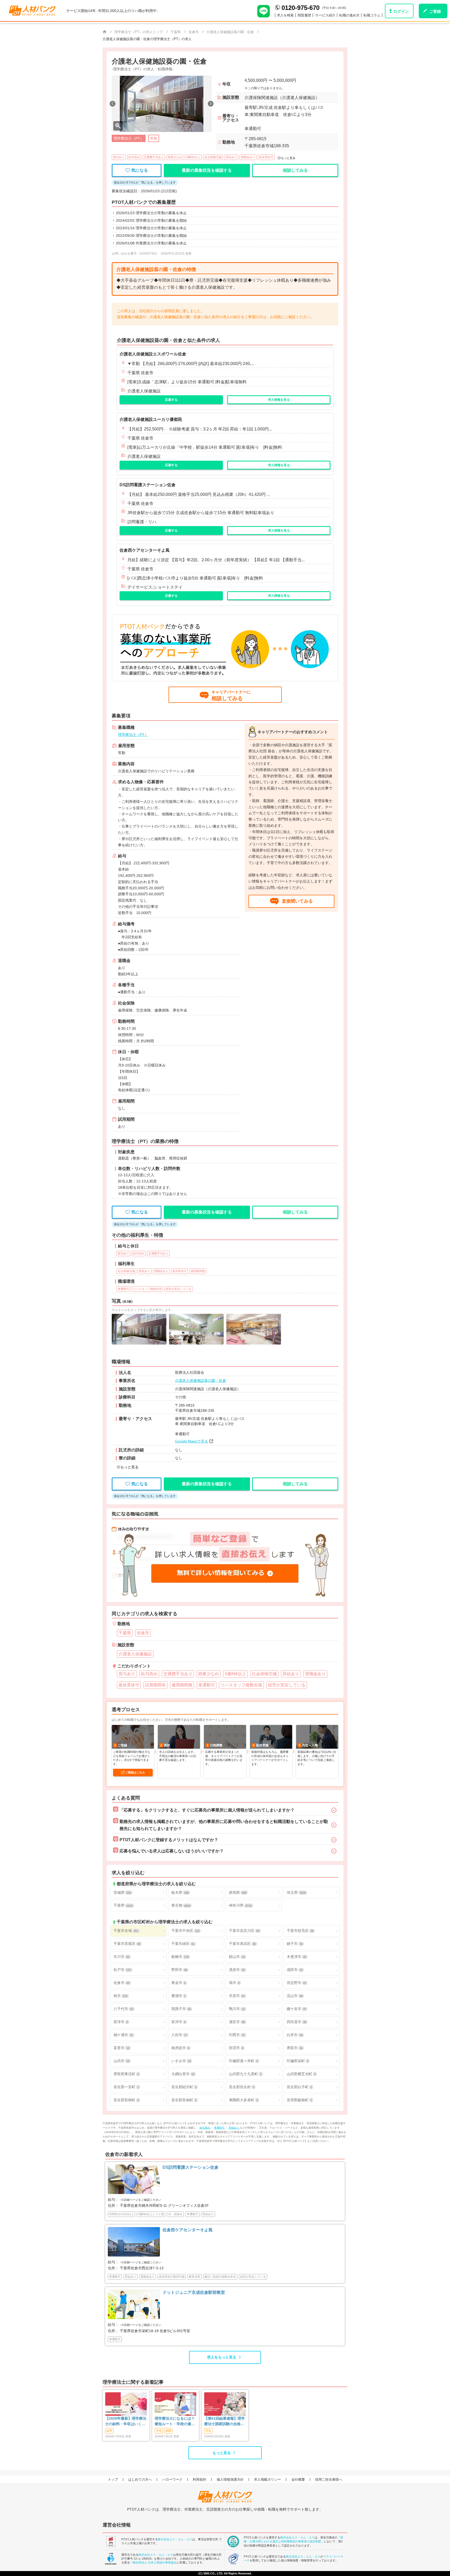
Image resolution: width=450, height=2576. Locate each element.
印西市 (237, 2035)
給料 (109, 2431)
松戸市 (122, 1970)
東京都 (181, 1905)
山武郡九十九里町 (245, 2074)
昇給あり (231, 157)
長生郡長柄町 (126, 2100)
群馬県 (238, 1893)
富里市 (121, 2048)
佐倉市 (121, 1983)
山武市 (121, 2061)
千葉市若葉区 (127, 1944)
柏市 (120, 1996)
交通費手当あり (154, 157)
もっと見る (222, 2453)
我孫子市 (181, 2009)
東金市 (179, 1983)
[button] (113, 104)
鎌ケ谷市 (296, 2009)
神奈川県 (240, 1905)
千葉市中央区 (185, 1931)
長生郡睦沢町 (184, 2087)
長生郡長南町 (184, 2100)
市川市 (121, 1957)
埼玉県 (296, 1893)
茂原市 (237, 1970)
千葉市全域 (126, 1931)
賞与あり (119, 157)
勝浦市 (179, 1996)
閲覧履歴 (304, 15)
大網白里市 (183, 2074)
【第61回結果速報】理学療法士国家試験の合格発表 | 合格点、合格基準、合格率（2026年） (224, 2421)
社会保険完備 (213, 157)
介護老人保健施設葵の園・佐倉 (201, 1381)
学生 (159, 2431)
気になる (140, 170)
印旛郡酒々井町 (243, 2061)
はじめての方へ (140, 2479)
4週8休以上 (193, 157)
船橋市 (180, 1957)
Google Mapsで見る (192, 1441)
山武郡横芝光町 (301, 2074)
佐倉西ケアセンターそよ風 (145, 550)
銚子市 (295, 1944)
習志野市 (296, 1983)
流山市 (295, 1996)
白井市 (295, 2035)
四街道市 (296, 2022)
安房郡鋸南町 (299, 2100)
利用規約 (199, 2479)
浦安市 (237, 2022)
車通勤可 (220, 2128)
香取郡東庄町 (126, 2074)
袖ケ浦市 (123, 2035)
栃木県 (180, 1893)
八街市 (179, 2035)
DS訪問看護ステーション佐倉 (148, 485)
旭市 (234, 1983)
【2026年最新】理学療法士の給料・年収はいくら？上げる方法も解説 (126, 2421)
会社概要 (298, 2479)
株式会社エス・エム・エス (175, 2539)
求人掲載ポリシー (267, 2479)
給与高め (134, 157)
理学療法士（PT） (133, 735)
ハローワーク (172, 2479)
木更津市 (296, 1957)
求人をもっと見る (222, 2357)
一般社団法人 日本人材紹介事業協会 (153, 2562)
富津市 (179, 2022)
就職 (168, 2431)
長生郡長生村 (242, 2087)
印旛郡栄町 (298, 2061)
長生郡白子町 (299, 2087)
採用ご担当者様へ (329, 2479)
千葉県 (123, 1905)
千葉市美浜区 (242, 1944)
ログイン (401, 11)
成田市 (295, 1970)
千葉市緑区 (183, 1944)
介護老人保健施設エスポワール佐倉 (153, 354)
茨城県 (122, 1893)
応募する (171, 400)
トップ (113, 2479)
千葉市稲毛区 (300, 1931)
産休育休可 (266, 157)
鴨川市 (237, 2009)
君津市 (121, 2022)
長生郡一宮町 (126, 2087)
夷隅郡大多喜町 (243, 2100)
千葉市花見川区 (244, 1931)
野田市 (179, 1970)
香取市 (295, 2048)
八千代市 (123, 2009)
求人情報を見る (279, 400)
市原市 (237, 1996)
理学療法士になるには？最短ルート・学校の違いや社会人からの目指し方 (175, 2421)
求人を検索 (285, 15)
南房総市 (180, 2048)
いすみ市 (181, 2061)
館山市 (237, 1957)
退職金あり (248, 157)
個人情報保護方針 (230, 2479)
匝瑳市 (236, 2048)
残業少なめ (175, 157)
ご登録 (435, 11)
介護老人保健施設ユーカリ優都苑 (151, 419)
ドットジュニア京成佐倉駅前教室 (194, 2292)
